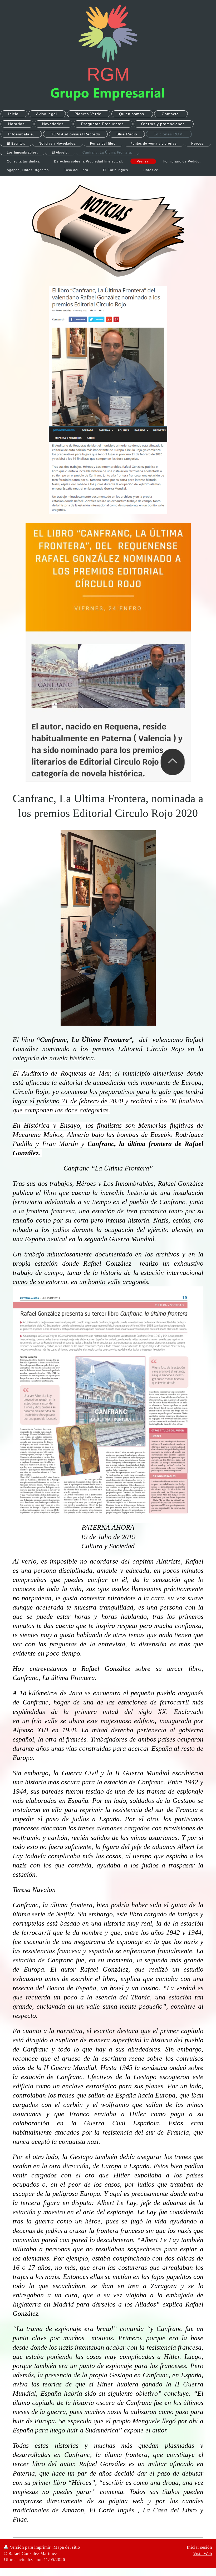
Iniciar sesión (199, 2547)
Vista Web (203, 2554)
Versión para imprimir (30, 2547)
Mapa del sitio (67, 2547)
